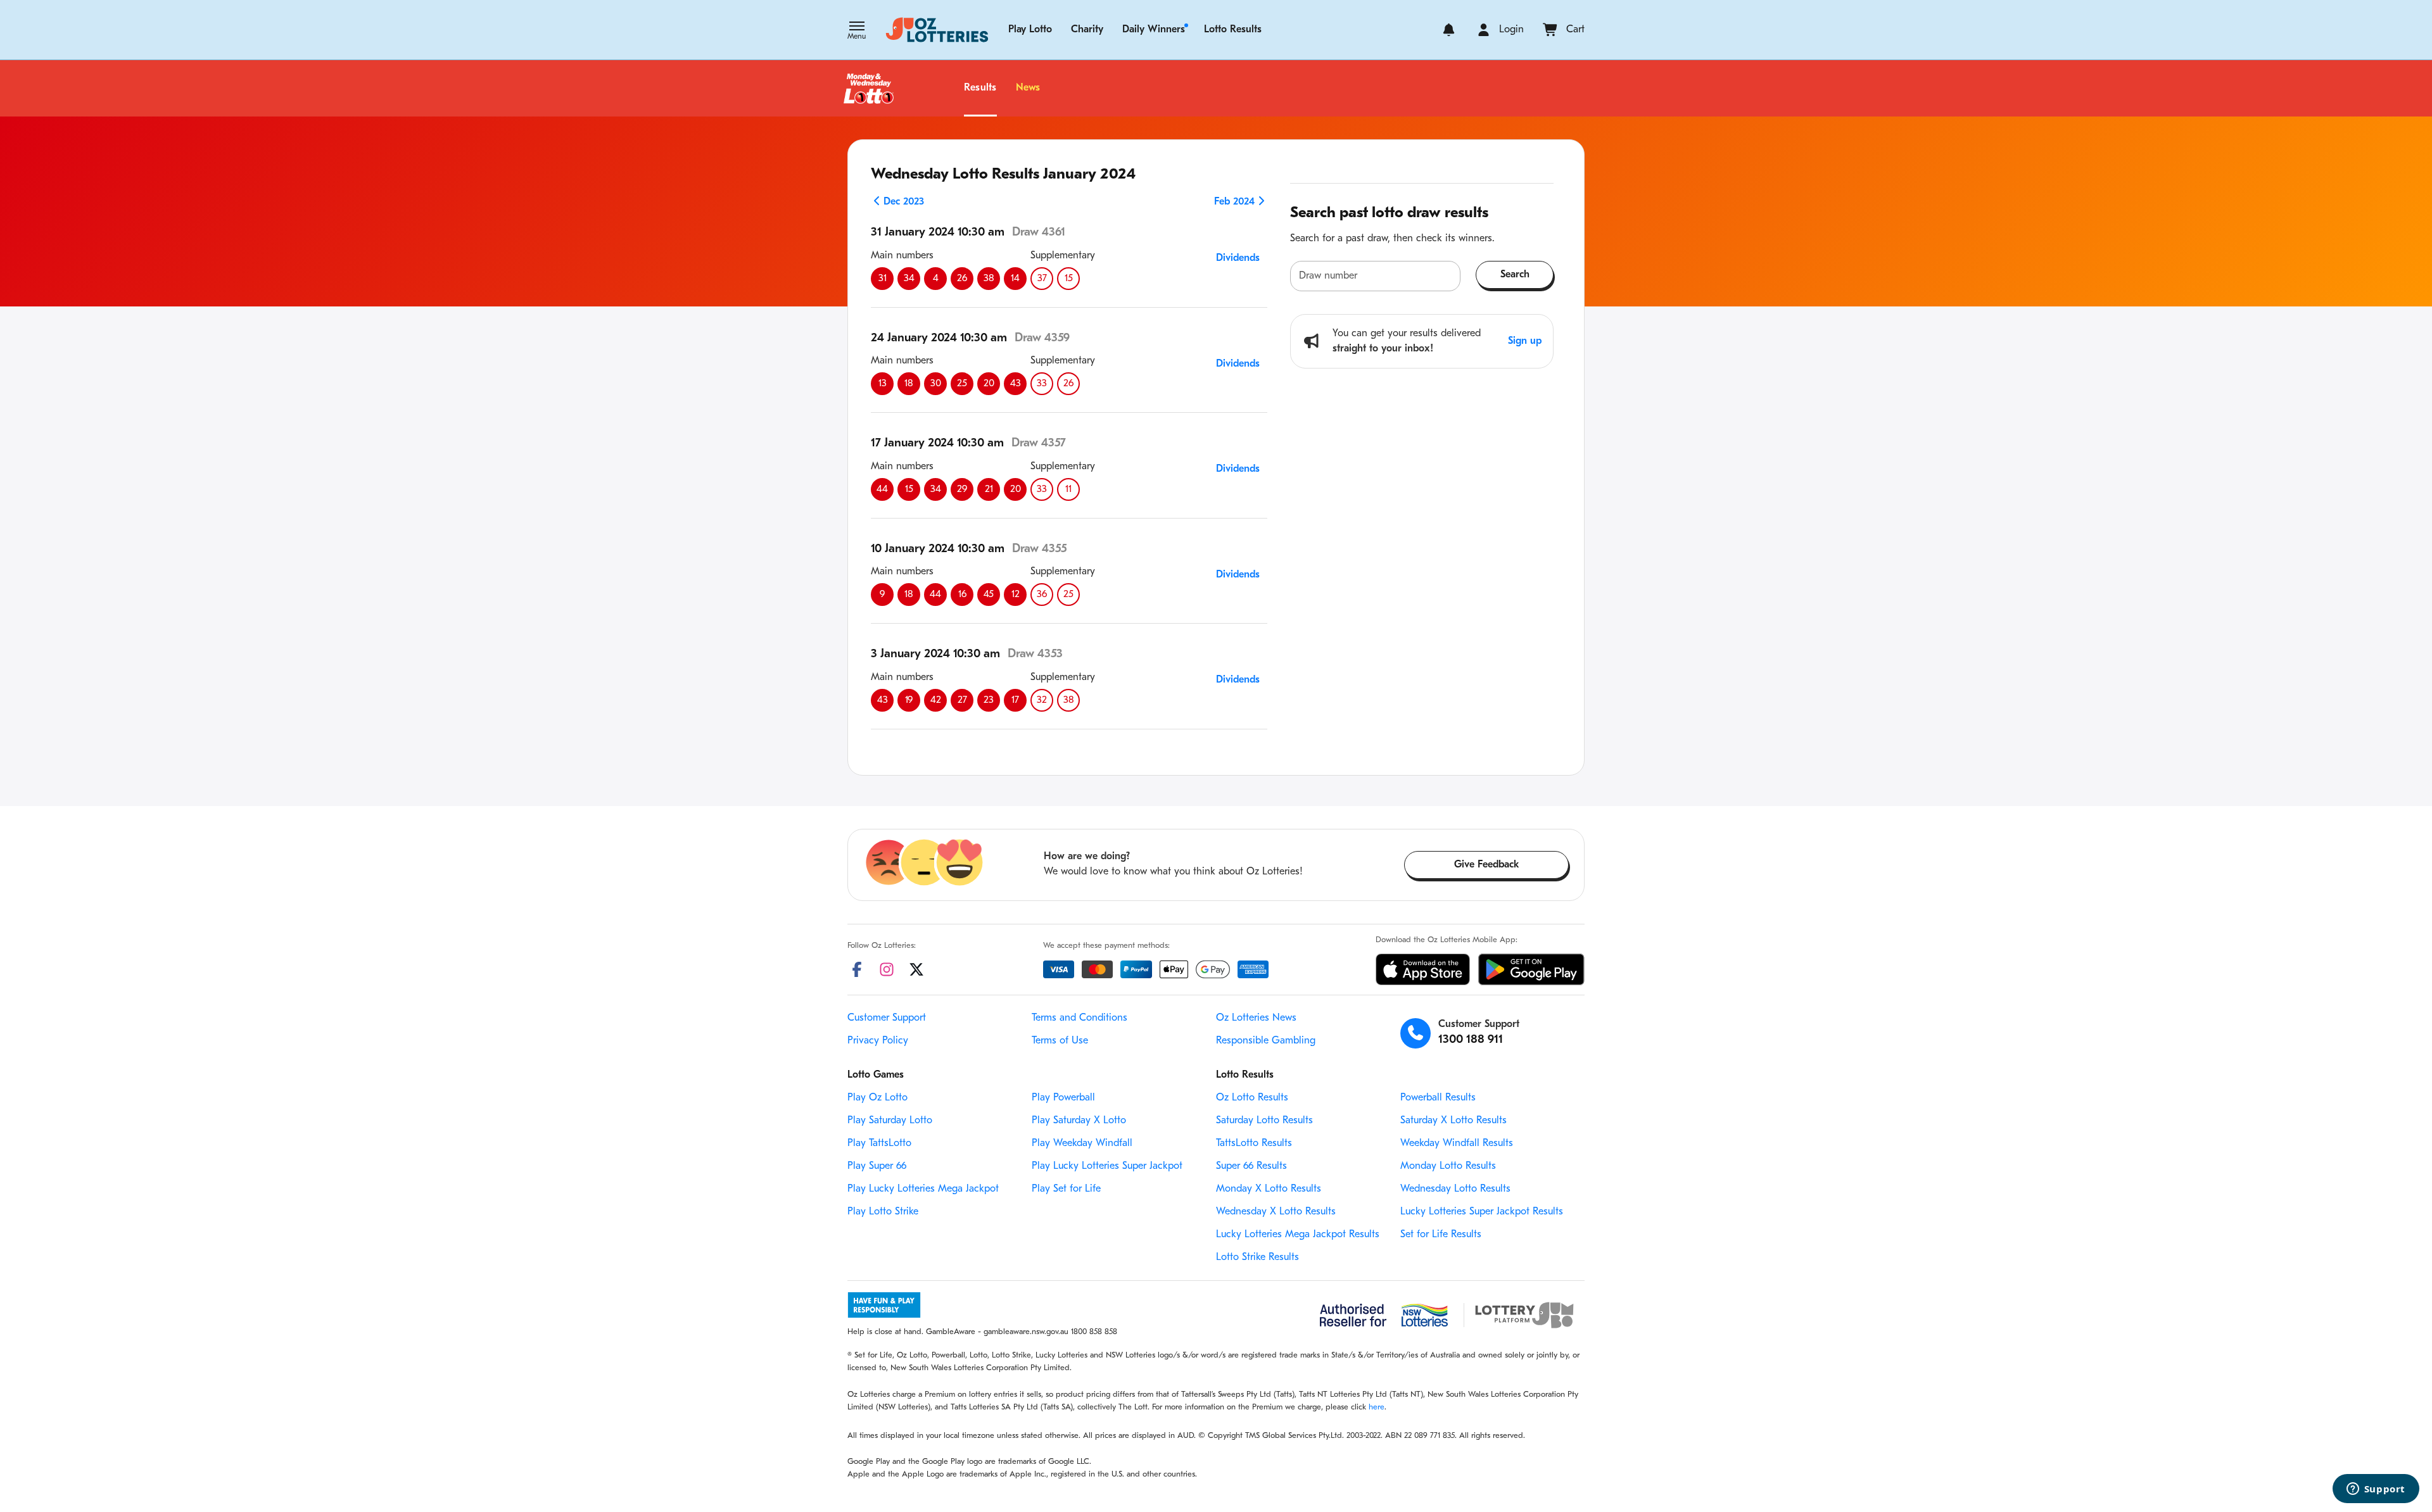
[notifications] (1449, 30)
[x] (916, 969)
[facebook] (857, 969)
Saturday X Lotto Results (1453, 1121)
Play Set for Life (1066, 1189)
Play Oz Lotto (877, 1098)
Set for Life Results (1441, 1235)
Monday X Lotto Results (1269, 1189)
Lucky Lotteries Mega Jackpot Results (1298, 1235)
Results (980, 88)
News (1028, 88)
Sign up (1525, 341)
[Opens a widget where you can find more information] (2376, 1490)
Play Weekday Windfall (1082, 1143)
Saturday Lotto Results (1264, 1121)
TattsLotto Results (1254, 1143)
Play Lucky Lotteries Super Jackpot (1107, 1166)
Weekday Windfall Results (1457, 1143)
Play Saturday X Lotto (1079, 1121)
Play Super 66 (877, 1166)
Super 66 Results (1251, 1166)
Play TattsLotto (879, 1143)
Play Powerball (1063, 1098)
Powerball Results (1438, 1098)
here (1377, 1407)
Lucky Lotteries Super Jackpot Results (1482, 1212)
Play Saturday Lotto (890, 1121)
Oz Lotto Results (1252, 1098)
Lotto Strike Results (1257, 1257)
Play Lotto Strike (883, 1212)
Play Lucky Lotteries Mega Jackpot (923, 1189)
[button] (857, 32)
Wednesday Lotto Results (1455, 1189)
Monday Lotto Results (1448, 1166)
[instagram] (887, 969)
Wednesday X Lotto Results (1276, 1212)
